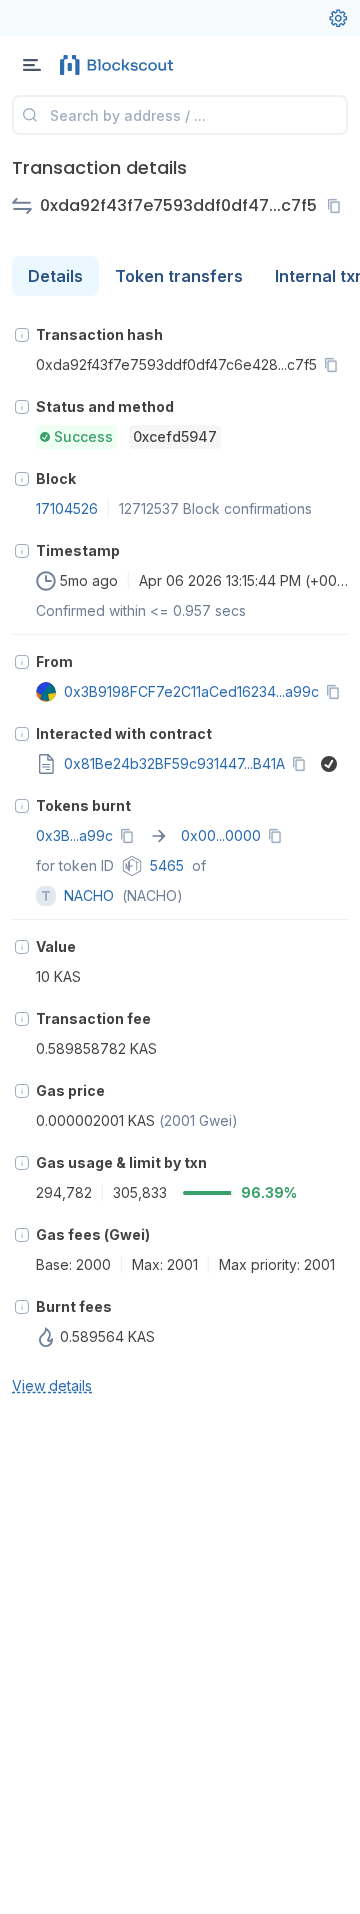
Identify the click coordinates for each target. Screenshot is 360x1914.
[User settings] (338, 18)
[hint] (22, 335)
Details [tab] (55, 276)
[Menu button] (32, 65)
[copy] (338, 206)
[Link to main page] (120, 65)
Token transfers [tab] (179, 276)
